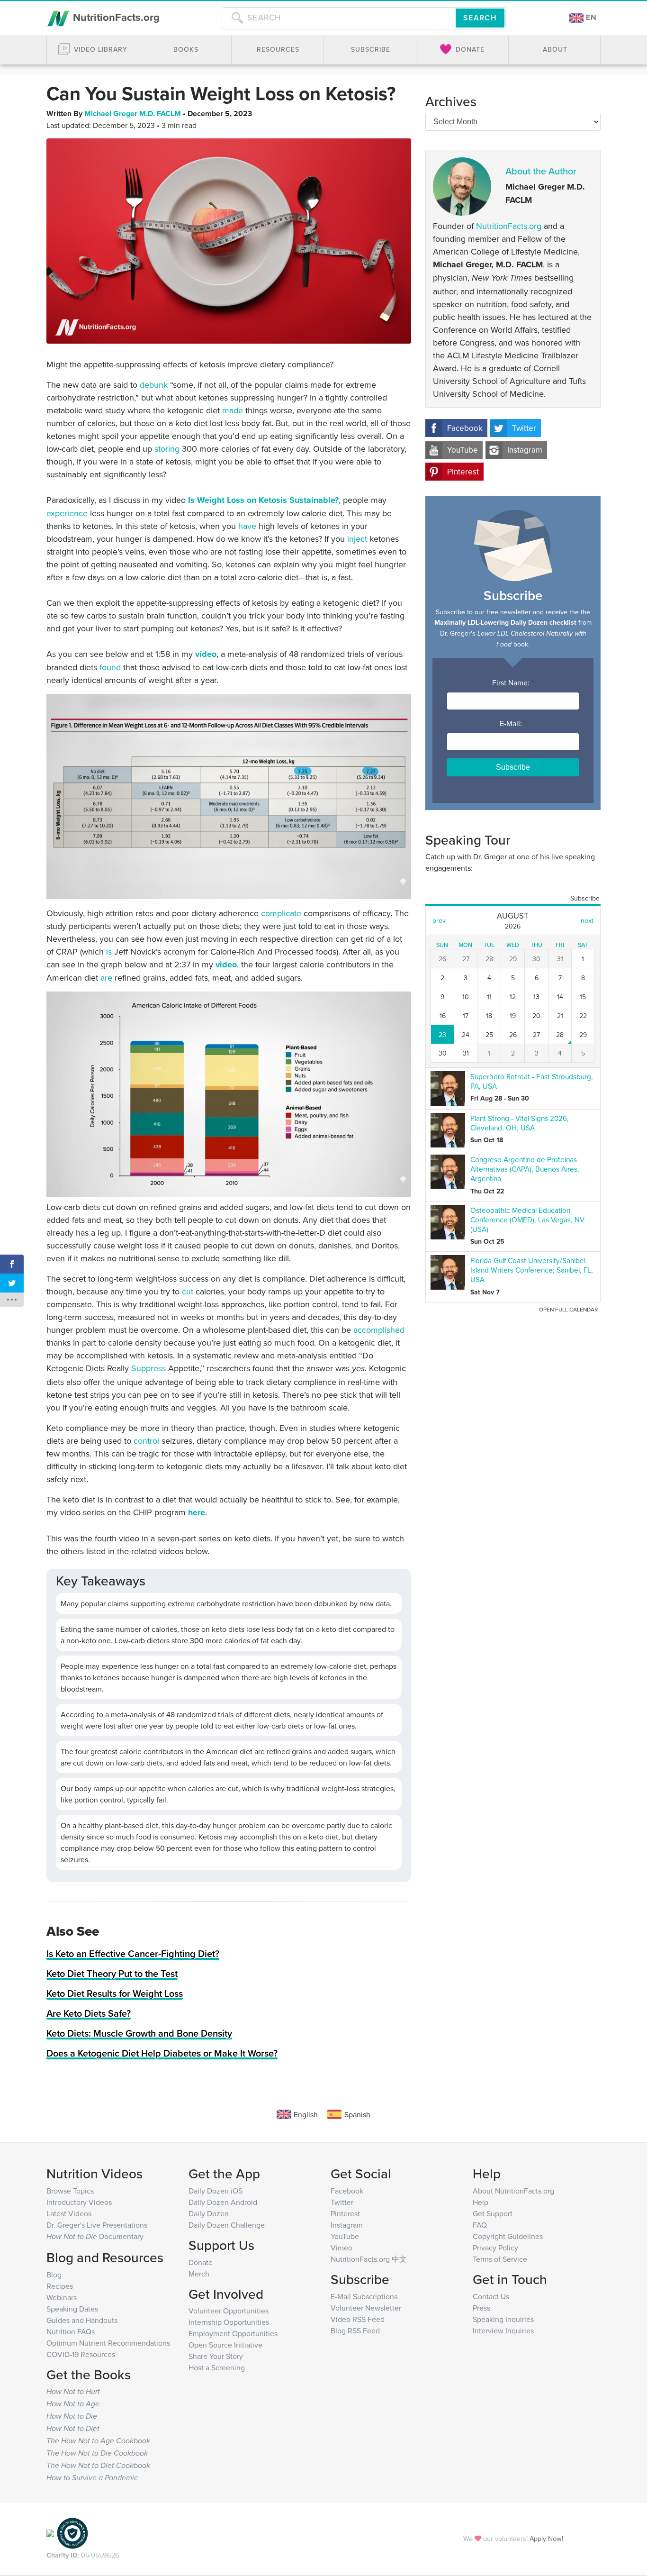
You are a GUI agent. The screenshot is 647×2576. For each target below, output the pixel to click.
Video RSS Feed (358, 2319)
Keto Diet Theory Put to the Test (112, 1973)
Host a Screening (217, 2367)
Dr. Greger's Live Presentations (97, 2225)
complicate (281, 913)
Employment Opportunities (233, 2333)
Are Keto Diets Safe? (89, 2013)
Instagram (525, 450)
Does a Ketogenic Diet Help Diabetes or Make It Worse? (162, 2053)
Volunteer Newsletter (366, 2308)
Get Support (493, 2213)
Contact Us (491, 2296)
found (110, 667)
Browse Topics (70, 2191)
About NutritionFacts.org (513, 2191)
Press (481, 2308)
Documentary (95, 2236)
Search (480, 18)
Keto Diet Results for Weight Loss (115, 1993)
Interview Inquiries (503, 2330)
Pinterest (463, 472)
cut (188, 1291)
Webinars (62, 2297)
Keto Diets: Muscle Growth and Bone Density (139, 2033)
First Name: (513, 683)
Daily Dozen (209, 2213)
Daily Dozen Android (223, 2202)
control (146, 1441)
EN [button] (590, 17)
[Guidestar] (50, 2533)
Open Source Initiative (225, 2345)
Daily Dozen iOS (216, 2191)
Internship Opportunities (229, 2322)
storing (167, 449)
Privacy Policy (495, 2248)
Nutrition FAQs (71, 2331)
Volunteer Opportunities (229, 2311)
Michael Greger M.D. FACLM (134, 114)
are (106, 978)
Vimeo (341, 2248)
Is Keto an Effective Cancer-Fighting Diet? (133, 1953)
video (206, 654)
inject (357, 539)
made (233, 410)
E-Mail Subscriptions (364, 2296)
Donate (201, 2262)
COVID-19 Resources (81, 2354)
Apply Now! (546, 2538)
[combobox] (339, 18)
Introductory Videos (79, 2202)
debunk (154, 385)
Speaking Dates (72, 2309)
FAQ (480, 2225)
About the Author (541, 171)
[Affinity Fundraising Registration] (72, 2533)
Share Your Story (216, 2356)
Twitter (524, 428)
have (247, 526)
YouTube (463, 450)
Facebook (465, 428)
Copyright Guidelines (508, 2236)
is (109, 951)
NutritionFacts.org (115, 17)
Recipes (60, 2286)
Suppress (148, 1368)
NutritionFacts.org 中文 (369, 2259)
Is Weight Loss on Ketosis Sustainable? (263, 500)
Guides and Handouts (82, 2320)
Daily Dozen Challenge (227, 2225)
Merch (199, 2274)
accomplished (379, 1330)
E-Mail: (513, 723)
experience (67, 513)
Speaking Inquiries (503, 2319)
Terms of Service (500, 2259)
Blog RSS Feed (355, 2330)
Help (481, 2202)
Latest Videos (69, 2213)
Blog (54, 2275)
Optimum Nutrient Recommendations (108, 2343)
